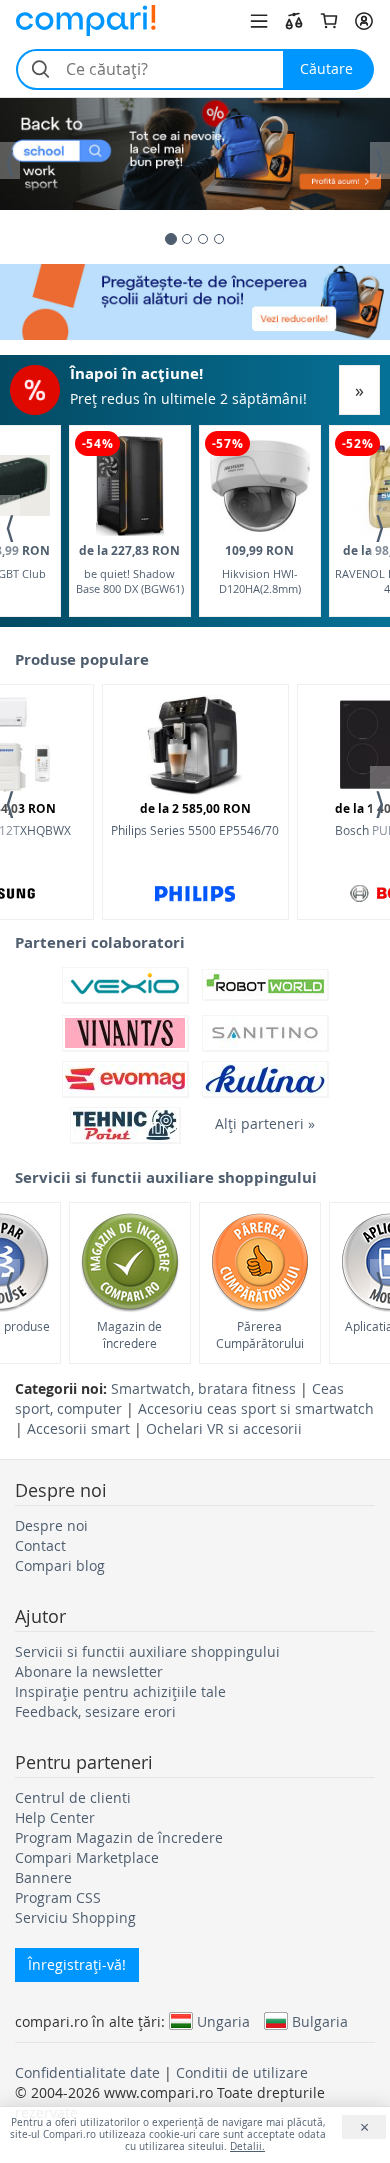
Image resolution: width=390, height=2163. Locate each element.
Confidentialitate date (87, 2072)
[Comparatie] (294, 21)
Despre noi (51, 1525)
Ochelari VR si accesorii (224, 1428)
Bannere (43, 1877)
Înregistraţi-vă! (77, 1964)
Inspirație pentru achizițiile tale (120, 1691)
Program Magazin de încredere (119, 1837)
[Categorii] (259, 21)
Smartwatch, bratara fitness (203, 1388)
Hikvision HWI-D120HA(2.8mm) (260, 569)
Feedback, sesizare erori (95, 1711)
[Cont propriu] (364, 21)
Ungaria (223, 2021)
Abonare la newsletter (89, 1671)
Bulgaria (320, 2021)
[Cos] (329, 21)
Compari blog (60, 1565)
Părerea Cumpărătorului (260, 1334)
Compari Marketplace (87, 1857)
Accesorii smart (78, 1428)
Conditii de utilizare (242, 2072)
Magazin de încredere (129, 1334)
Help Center (55, 1817)
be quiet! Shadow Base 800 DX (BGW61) (130, 569)
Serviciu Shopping (75, 1917)
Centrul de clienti (73, 1797)
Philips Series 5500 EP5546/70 (195, 819)
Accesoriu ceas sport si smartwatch (256, 1408)
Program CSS (58, 1897)
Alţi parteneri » (265, 1123)
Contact (40, 1545)
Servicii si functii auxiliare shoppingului (147, 1651)
